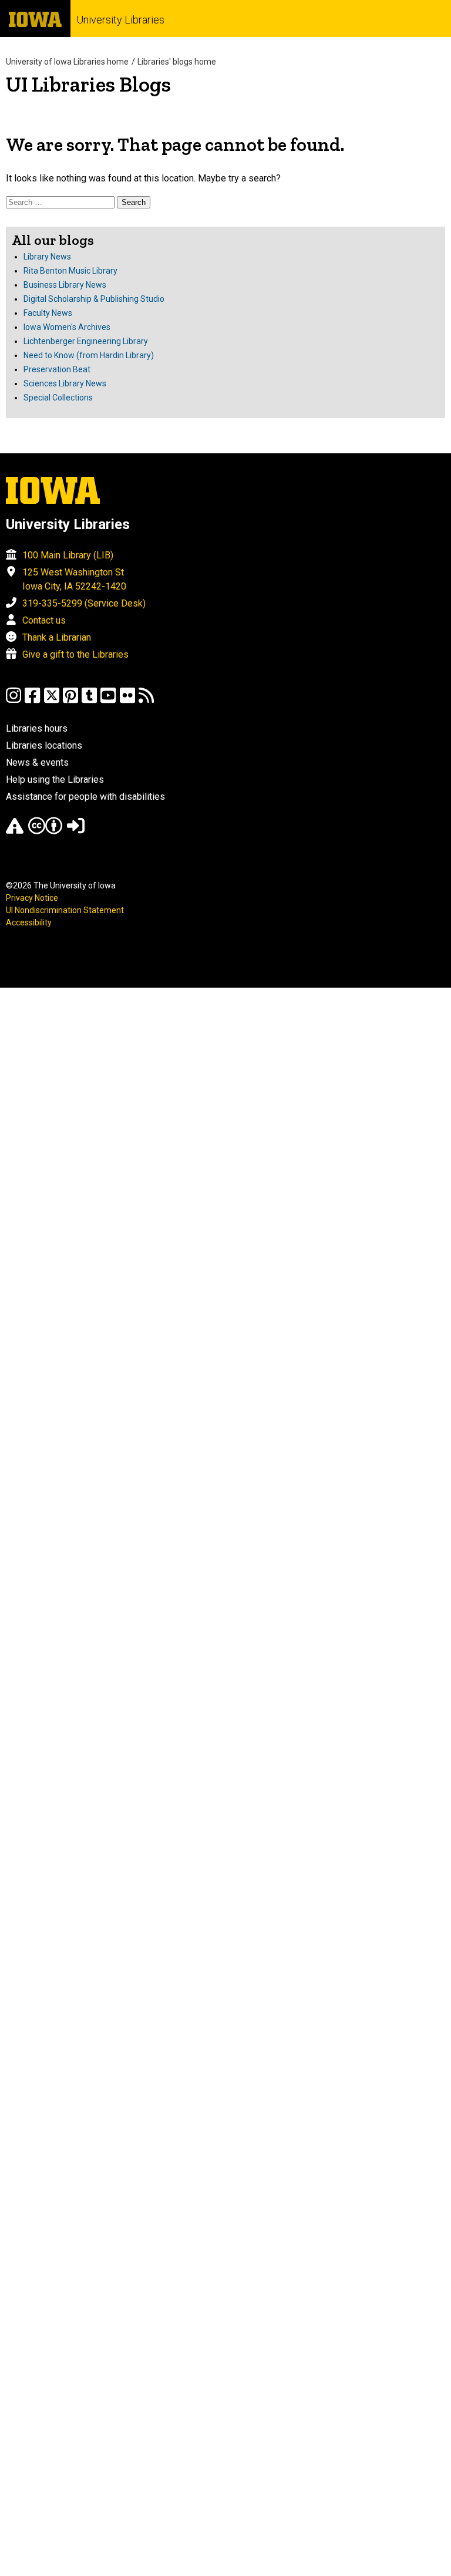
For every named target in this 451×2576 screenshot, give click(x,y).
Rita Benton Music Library (70, 271)
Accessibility (29, 922)
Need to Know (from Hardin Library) (89, 355)
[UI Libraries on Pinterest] (70, 701)
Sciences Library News (65, 383)
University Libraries (120, 20)
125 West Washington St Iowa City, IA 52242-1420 (74, 579)
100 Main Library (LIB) (68, 555)
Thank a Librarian (57, 637)
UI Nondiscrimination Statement (65, 910)
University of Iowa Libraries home (67, 62)
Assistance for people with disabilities (85, 797)
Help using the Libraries (55, 779)
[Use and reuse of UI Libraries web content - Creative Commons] (45, 831)
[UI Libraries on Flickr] (127, 701)
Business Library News (65, 285)
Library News (47, 257)
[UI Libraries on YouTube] (108, 701)
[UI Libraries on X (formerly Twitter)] (52, 701)
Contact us (44, 620)
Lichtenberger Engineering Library (86, 341)
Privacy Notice (32, 898)
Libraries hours (37, 728)
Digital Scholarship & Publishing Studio (94, 299)
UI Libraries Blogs (88, 84)
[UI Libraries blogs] (146, 701)
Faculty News (48, 313)
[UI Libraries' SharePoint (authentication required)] (76, 831)
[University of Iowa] (35, 18)
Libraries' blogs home (177, 62)
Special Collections (58, 398)
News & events (37, 762)
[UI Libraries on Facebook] (32, 701)
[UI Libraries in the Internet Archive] (15, 831)
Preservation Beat (57, 369)
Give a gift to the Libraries (75, 654)
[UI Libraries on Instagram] (14, 701)
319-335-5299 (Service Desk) (84, 603)
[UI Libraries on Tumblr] (89, 701)
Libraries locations (44, 745)
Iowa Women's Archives (67, 327)
